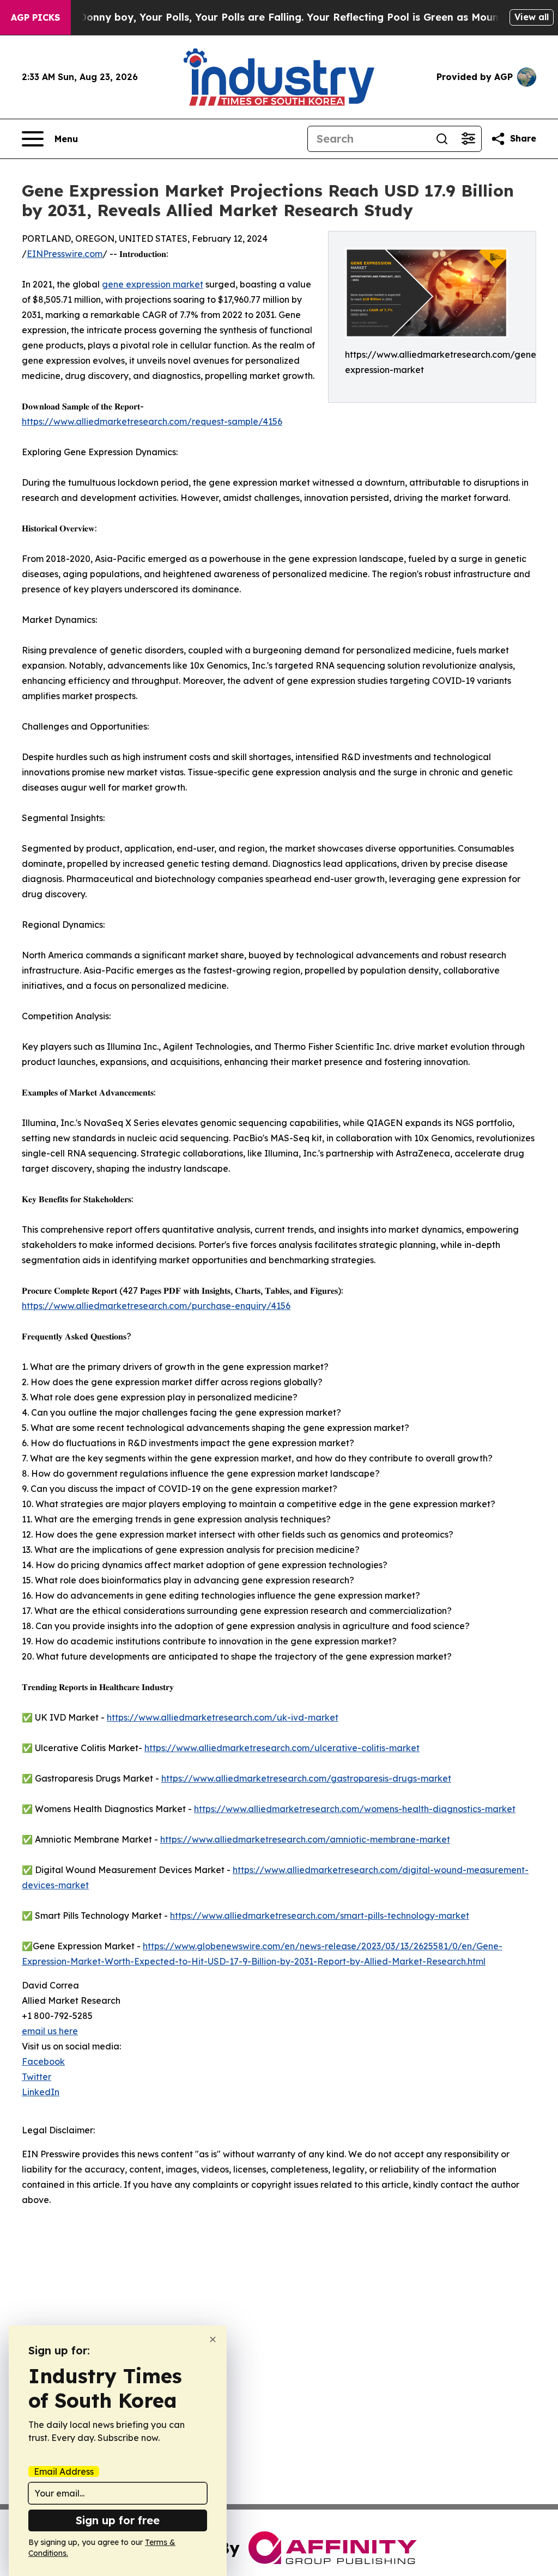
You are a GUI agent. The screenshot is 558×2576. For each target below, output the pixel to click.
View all (532, 17)
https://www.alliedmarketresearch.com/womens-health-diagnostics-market (355, 1809)
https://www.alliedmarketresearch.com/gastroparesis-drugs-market (306, 1778)
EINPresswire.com (65, 254)
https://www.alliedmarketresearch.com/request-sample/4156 (152, 421)
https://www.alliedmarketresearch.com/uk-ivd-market (223, 1717)
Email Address (64, 2471)
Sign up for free (118, 2520)
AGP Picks (35, 17)
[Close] (213, 2339)
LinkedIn (41, 2092)
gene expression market (153, 284)
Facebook (43, 2061)
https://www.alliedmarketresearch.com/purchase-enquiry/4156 (156, 1306)
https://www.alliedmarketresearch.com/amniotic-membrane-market (305, 1839)
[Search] (442, 139)
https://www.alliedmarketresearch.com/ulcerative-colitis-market (282, 1748)
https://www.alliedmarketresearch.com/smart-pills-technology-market (320, 1916)
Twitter (37, 2077)
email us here (50, 2031)
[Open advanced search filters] (468, 139)
